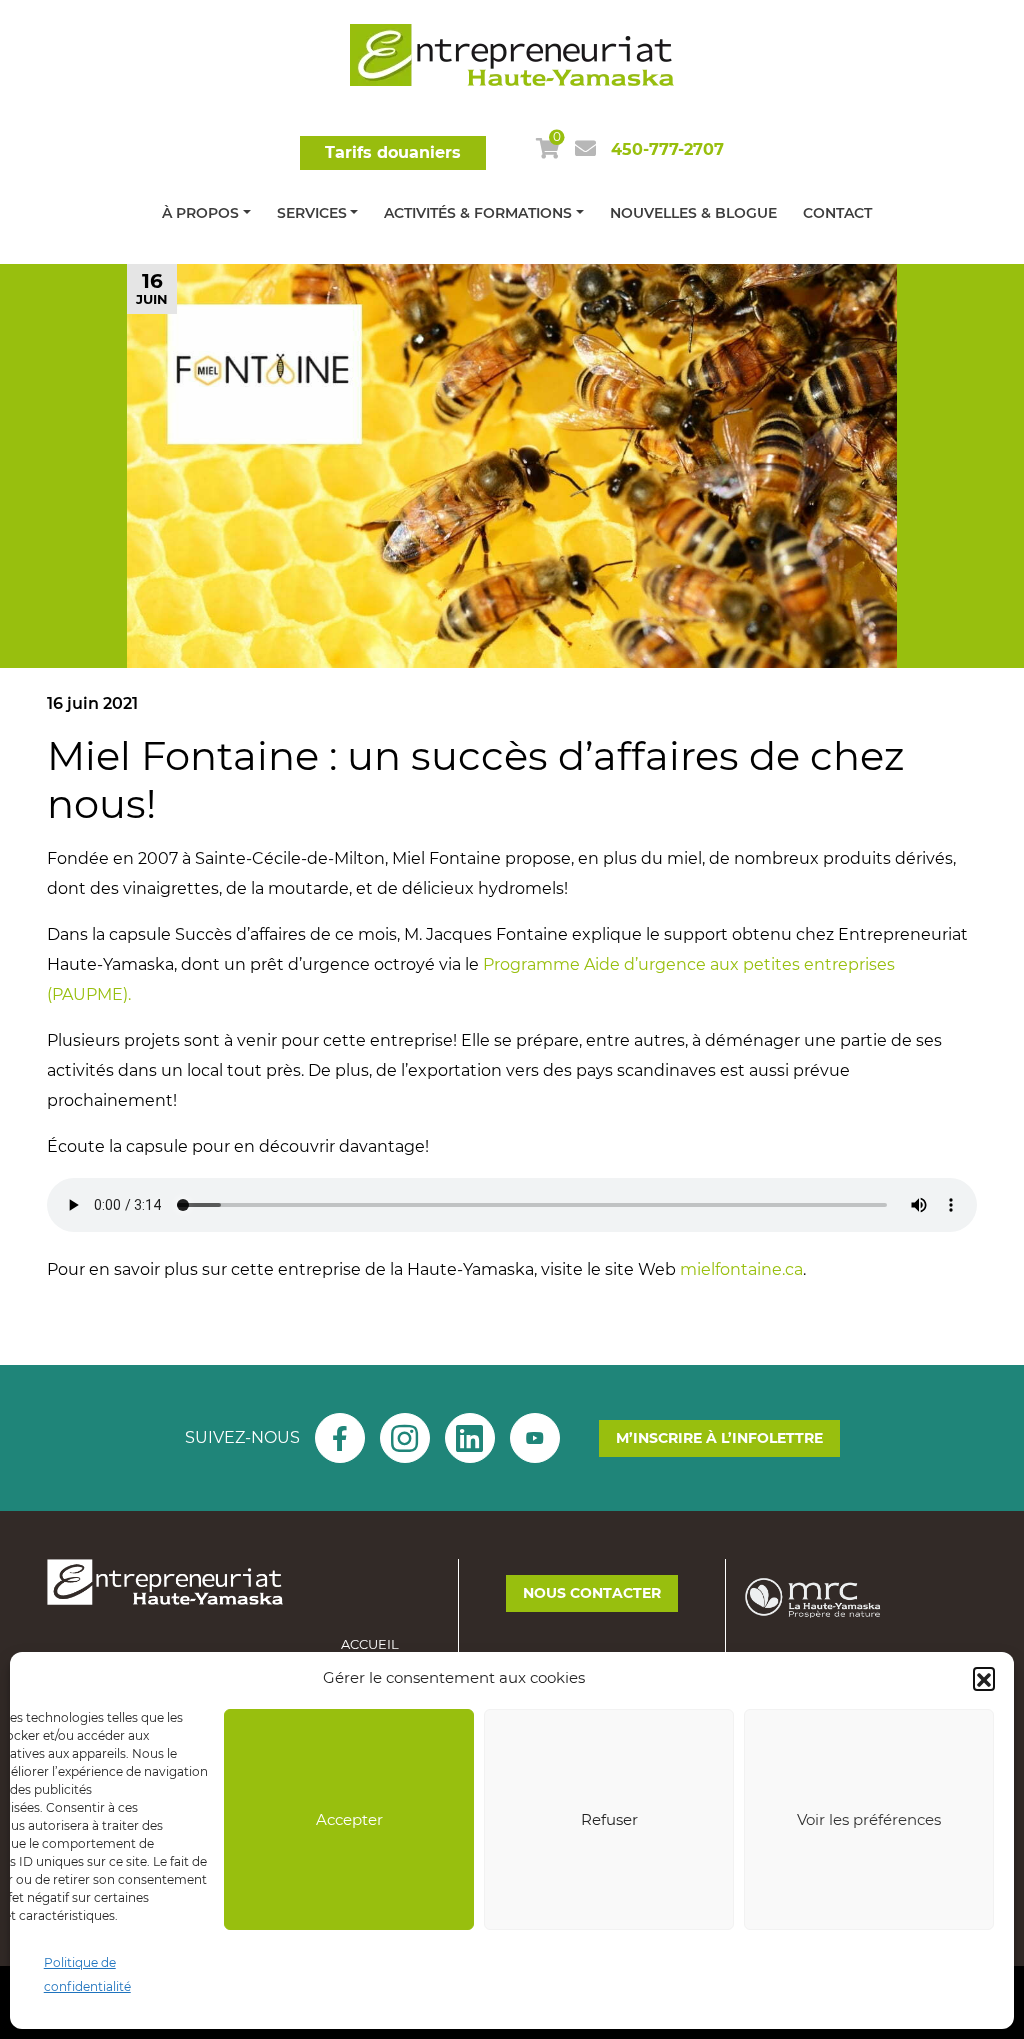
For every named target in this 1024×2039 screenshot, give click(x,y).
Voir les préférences (869, 1819)
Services (312, 213)
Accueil (370, 1644)
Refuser (609, 1819)
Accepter (349, 1819)
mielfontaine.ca (741, 1269)
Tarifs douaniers (393, 152)
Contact (837, 213)
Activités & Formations (478, 213)
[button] (984, 1678)
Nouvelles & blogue (693, 213)
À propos (200, 213)
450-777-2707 (667, 149)
